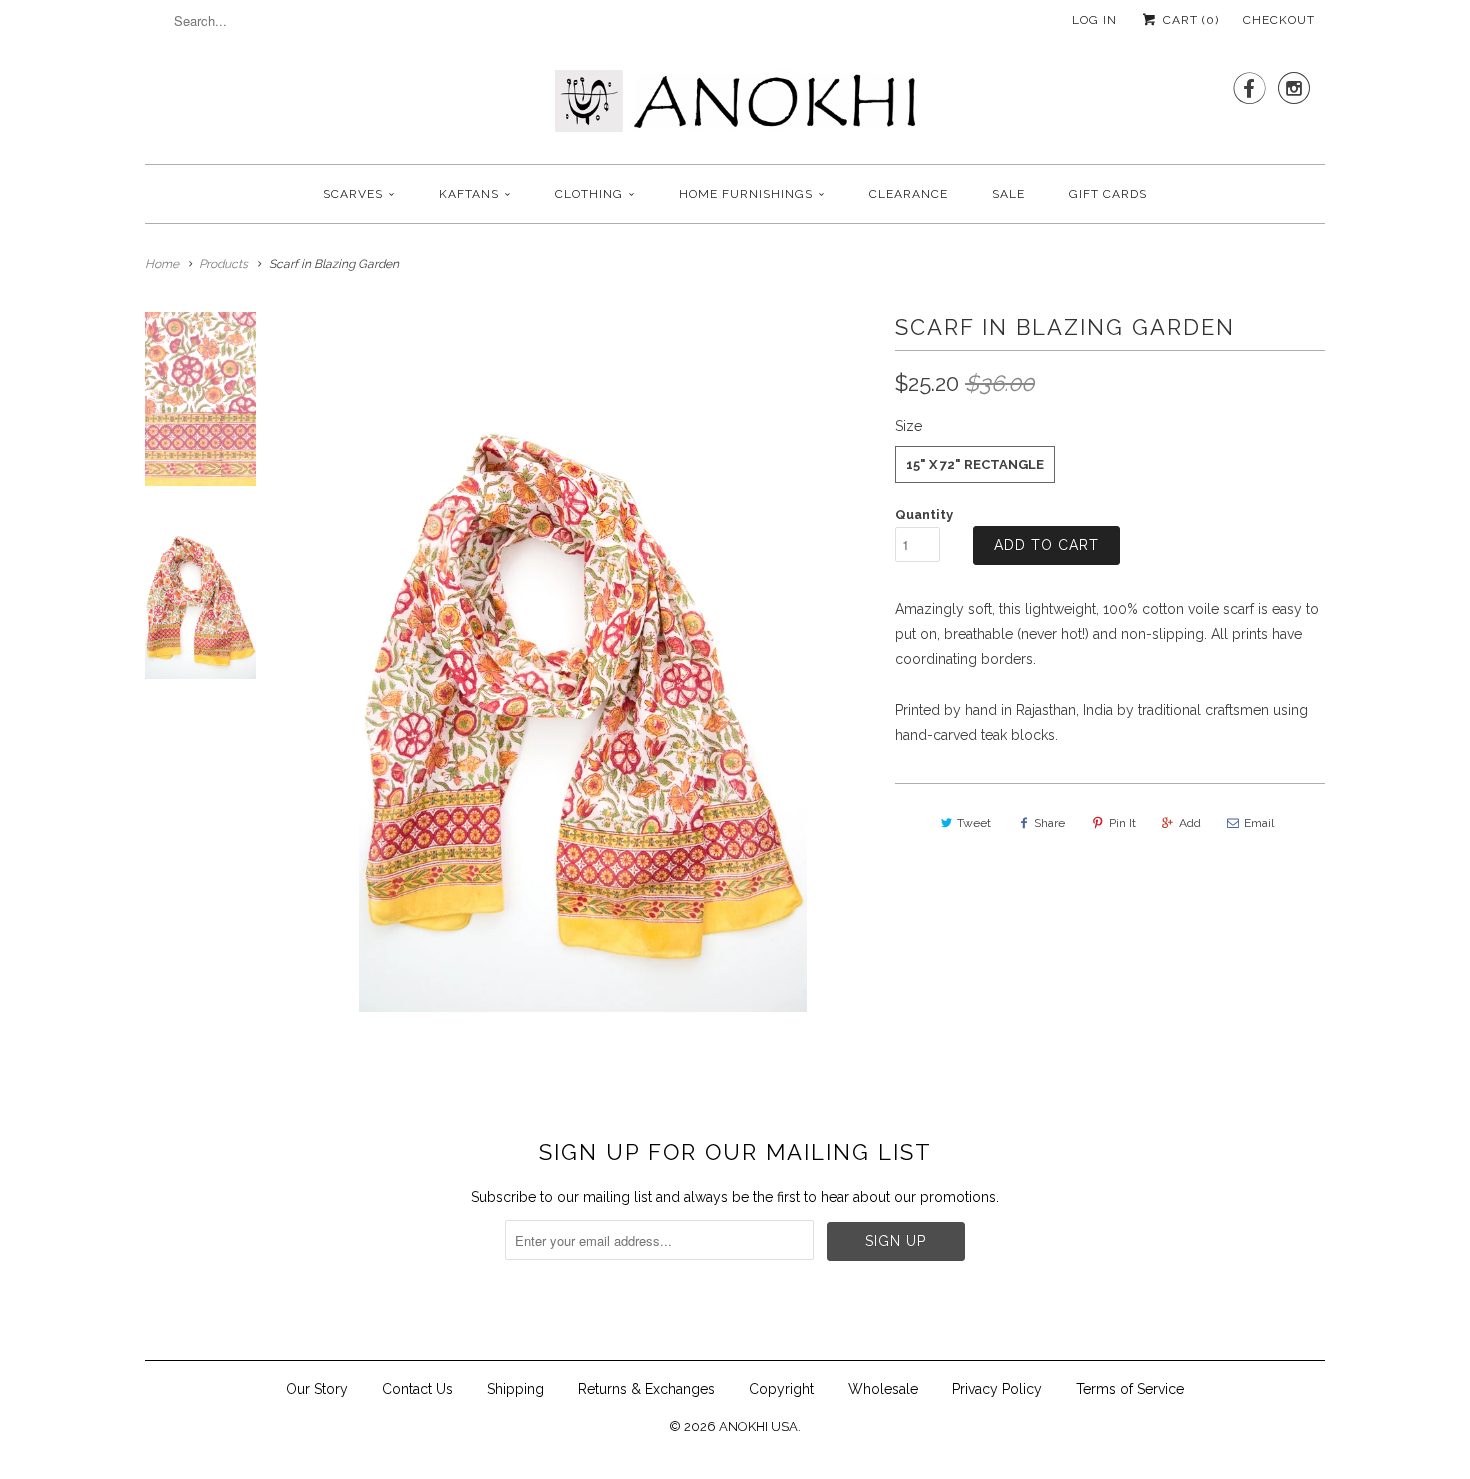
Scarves (353, 194)
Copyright (781, 1389)
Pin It (1122, 823)
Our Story (317, 1389)
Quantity (924, 514)
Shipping (515, 1389)
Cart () (1189, 20)
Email (1259, 823)
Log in (1094, 20)
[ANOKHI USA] (735, 107)
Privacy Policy (997, 1389)
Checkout (1279, 20)
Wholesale (883, 1389)
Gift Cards (1108, 194)
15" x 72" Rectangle (975, 464)
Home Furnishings (746, 194)
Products (223, 264)
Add (1190, 823)
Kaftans (469, 194)
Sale (1008, 194)
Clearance (908, 194)
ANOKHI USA (758, 1426)
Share (1049, 823)
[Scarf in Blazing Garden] (583, 662)
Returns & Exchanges (646, 1389)
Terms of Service (1130, 1389)
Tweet (974, 823)
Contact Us (417, 1389)
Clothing (589, 194)
